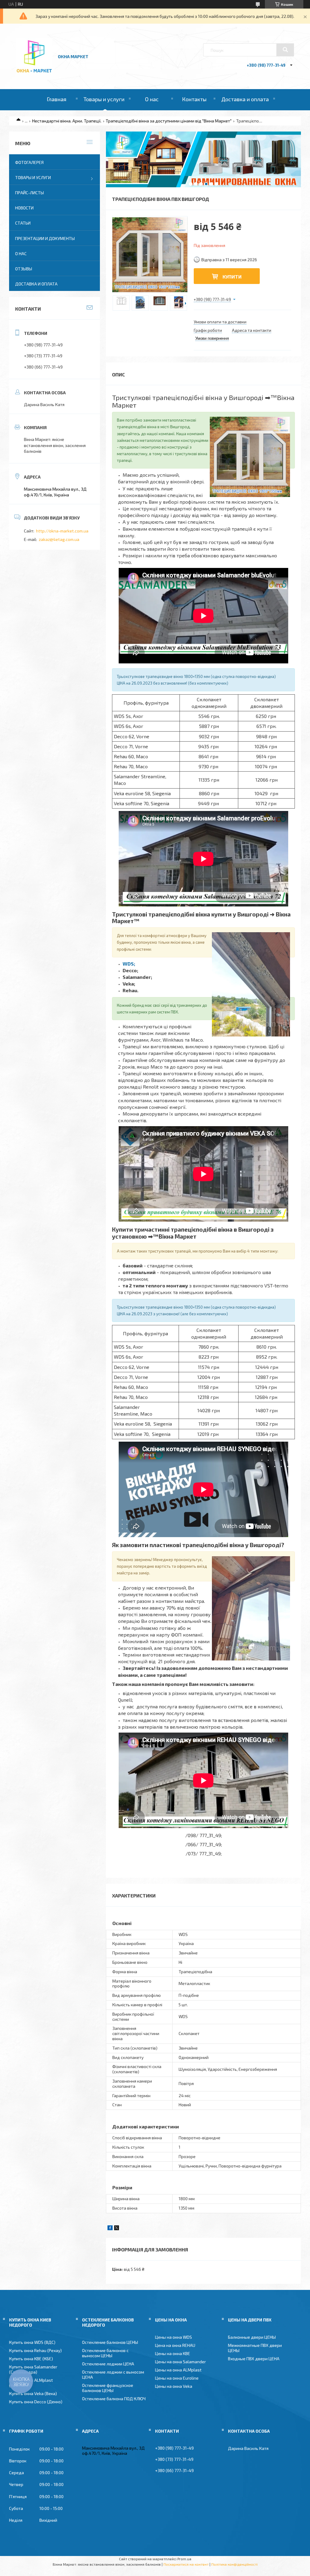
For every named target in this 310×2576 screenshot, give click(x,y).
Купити (232, 277)
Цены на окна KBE (173, 2353)
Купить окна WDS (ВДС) (32, 2342)
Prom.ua (184, 2559)
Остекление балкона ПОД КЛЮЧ (114, 2399)
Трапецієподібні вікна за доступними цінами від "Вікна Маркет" (169, 121)
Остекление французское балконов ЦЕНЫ (108, 2388)
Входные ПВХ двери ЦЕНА (254, 2359)
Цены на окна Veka (174, 2386)
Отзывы (24, 269)
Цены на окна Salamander (180, 2362)
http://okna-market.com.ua (62, 531)
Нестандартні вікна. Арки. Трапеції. (67, 121)
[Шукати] (285, 50)
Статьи (23, 223)
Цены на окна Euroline (177, 2378)
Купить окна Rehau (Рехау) (35, 2350)
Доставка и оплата (245, 99)
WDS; (129, 964)
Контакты (194, 99)
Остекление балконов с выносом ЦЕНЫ (105, 2353)
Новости (24, 208)
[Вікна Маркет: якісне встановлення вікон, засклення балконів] (34, 73)
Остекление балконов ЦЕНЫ (110, 2342)
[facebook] (110, 2229)
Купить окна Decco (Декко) (36, 2402)
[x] (117, 2229)
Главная (56, 99)
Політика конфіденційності (234, 2564)
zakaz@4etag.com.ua (59, 539)
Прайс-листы (30, 193)
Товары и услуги (104, 99)
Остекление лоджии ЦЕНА (108, 2364)
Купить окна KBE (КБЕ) (31, 2359)
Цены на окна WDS (173, 2337)
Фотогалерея (29, 162)
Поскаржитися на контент (186, 2564)
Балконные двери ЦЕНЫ (252, 2337)
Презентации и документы (45, 238)
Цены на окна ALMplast (178, 2370)
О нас (152, 99)
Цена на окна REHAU (175, 2345)
